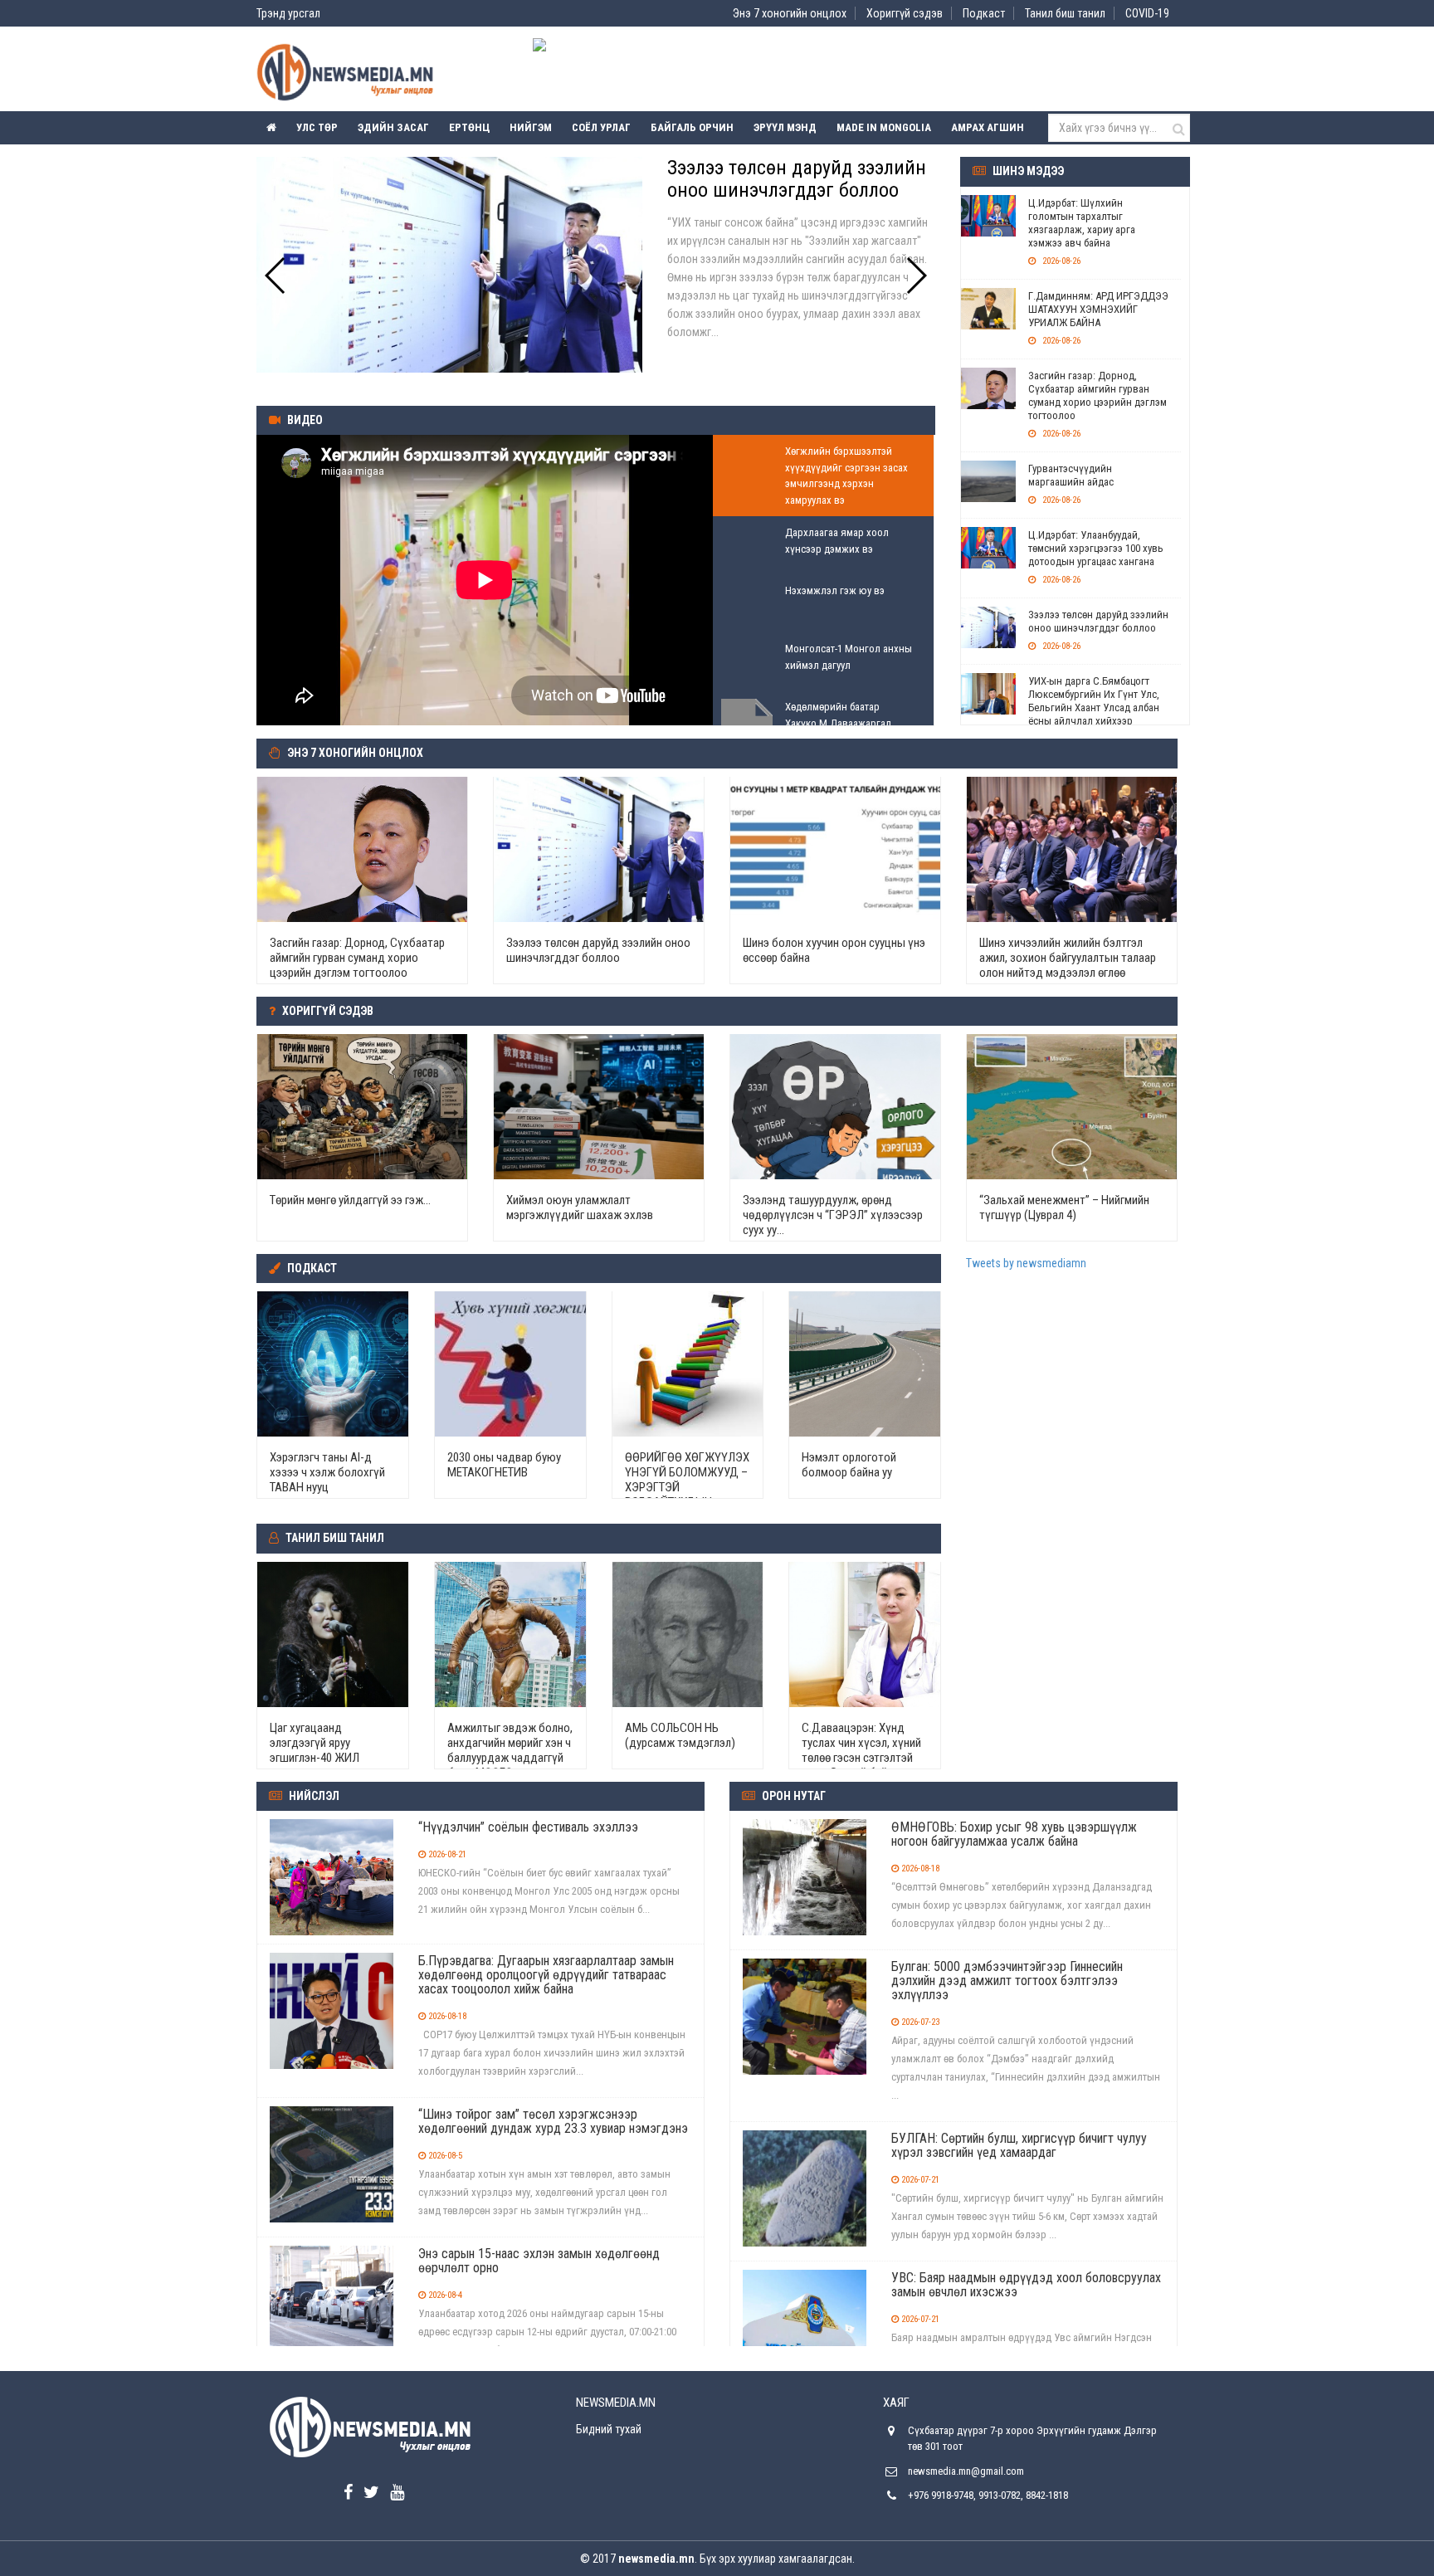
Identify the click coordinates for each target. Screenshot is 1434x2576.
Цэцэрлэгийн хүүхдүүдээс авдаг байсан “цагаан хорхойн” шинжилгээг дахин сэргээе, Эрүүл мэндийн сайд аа (800, 200)
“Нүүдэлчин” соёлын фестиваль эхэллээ (528, 1827)
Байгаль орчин (692, 127)
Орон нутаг (794, 1796)
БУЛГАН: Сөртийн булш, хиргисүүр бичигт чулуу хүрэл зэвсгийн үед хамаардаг (1019, 2145)
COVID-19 (1147, 13)
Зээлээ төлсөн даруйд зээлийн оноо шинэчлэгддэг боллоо (1098, 621)
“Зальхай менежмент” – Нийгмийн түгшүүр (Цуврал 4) (1064, 1207)
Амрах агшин (988, 127)
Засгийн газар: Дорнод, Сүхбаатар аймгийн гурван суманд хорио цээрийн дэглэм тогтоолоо (1097, 395)
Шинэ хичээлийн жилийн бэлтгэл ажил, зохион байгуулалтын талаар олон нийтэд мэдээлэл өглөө (1068, 958)
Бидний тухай (609, 2429)
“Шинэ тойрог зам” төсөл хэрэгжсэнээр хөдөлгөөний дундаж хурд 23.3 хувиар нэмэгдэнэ (553, 2121)
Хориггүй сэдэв (905, 13)
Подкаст (984, 13)
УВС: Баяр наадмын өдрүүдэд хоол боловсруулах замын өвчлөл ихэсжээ (1026, 2285)
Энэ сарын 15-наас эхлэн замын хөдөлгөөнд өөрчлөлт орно (539, 2261)
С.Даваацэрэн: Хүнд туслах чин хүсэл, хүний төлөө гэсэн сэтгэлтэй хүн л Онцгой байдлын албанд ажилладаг (861, 1758)
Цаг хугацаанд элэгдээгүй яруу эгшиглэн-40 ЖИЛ (315, 1743)
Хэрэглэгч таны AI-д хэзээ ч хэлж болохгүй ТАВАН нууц (327, 1472)
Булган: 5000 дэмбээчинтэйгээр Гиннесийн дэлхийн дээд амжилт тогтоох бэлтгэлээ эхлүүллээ (1007, 1981)
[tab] (823, 476)
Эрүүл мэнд (785, 127)
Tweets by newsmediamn (1026, 1263)
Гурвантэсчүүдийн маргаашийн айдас (1071, 475)
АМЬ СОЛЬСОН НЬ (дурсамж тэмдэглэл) (680, 1735)
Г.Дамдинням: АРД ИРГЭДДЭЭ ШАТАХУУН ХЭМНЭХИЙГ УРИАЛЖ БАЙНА (1098, 309)
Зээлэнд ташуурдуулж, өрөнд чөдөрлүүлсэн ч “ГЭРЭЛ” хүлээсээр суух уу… (833, 1215)
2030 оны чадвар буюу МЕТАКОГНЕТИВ (504, 1465)
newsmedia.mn (656, 2559)
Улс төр (317, 127)
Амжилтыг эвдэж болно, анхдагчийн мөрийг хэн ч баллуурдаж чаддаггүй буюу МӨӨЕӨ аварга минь (510, 1758)
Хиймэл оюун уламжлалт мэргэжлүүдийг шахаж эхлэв (580, 1207)
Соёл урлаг (601, 127)
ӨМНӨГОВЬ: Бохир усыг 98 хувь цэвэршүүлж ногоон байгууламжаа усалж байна (1014, 1834)
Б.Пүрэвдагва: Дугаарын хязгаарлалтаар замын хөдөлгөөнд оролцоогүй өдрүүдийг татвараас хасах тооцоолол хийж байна (546, 1975)
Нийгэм (531, 127)
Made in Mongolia (884, 127)
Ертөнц (469, 127)
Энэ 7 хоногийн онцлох (790, 13)
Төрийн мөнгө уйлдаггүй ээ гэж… (350, 1200)
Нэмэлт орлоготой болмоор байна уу (849, 1465)
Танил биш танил (1065, 13)
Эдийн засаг (393, 127)
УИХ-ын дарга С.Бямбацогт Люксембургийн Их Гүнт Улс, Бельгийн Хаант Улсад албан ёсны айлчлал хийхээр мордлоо (1094, 707)
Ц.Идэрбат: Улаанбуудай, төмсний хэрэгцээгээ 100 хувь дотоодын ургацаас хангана (1096, 548)
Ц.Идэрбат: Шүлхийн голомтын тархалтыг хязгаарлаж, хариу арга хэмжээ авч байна (1082, 223)
